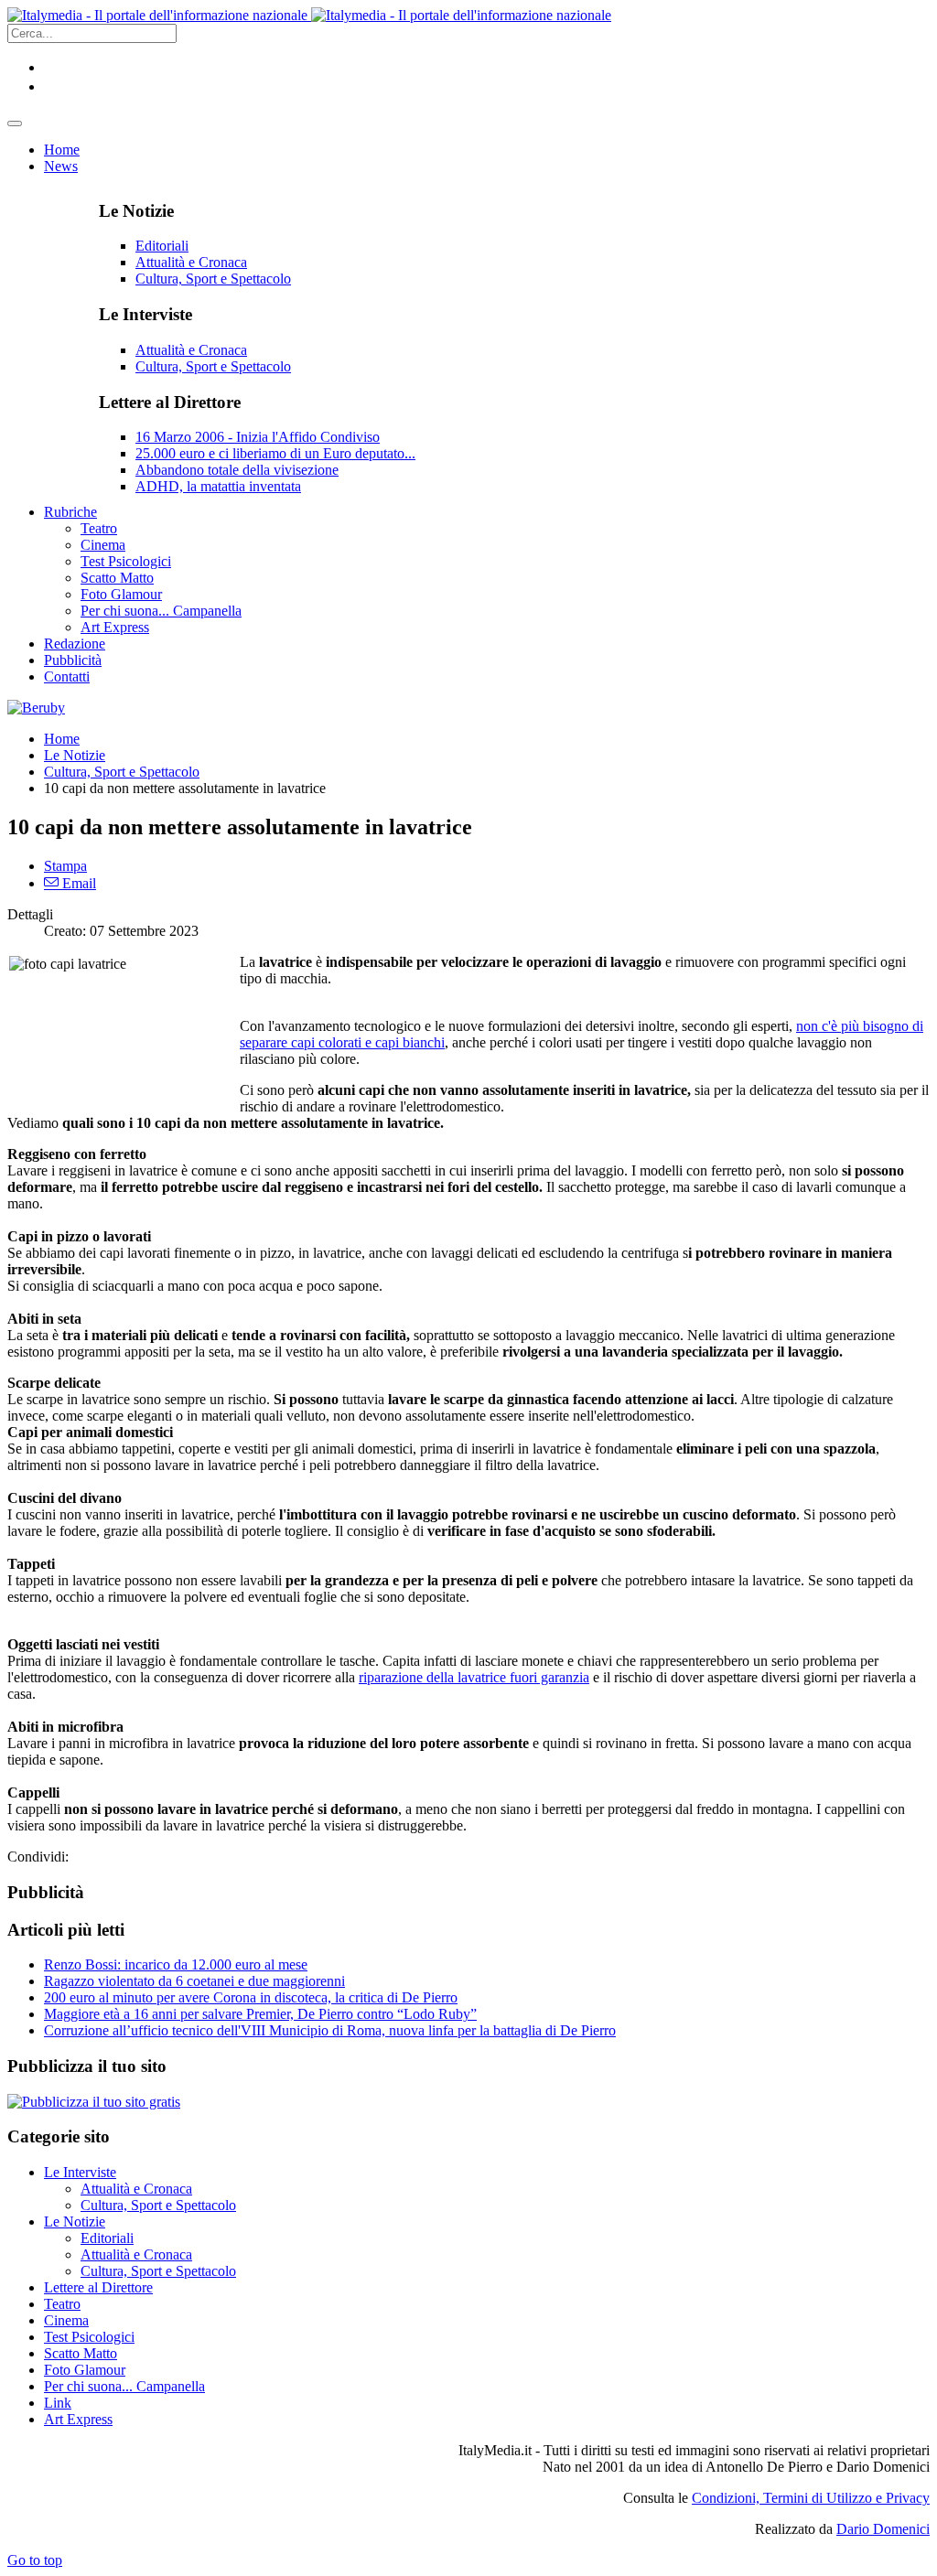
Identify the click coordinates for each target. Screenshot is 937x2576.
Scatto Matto (81, 2353)
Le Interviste (80, 2172)
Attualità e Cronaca (191, 262)
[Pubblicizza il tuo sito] (94, 2102)
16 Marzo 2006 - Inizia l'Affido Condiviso (258, 437)
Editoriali (162, 246)
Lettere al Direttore (98, 2287)
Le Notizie (75, 755)
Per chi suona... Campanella (124, 2386)
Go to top (35, 2560)
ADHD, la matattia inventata (218, 486)
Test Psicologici (89, 2337)
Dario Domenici (883, 2529)
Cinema (66, 2320)
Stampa (65, 866)
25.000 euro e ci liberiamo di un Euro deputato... (275, 453)
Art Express (78, 2419)
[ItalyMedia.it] (309, 15)
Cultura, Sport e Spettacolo (213, 279)
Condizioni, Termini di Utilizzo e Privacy (811, 2498)
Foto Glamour (85, 2370)
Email (77, 883)
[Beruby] (36, 708)
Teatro (62, 2304)
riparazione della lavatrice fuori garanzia (474, 1677)
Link (58, 2403)
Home (62, 739)
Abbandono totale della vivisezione (237, 470)
